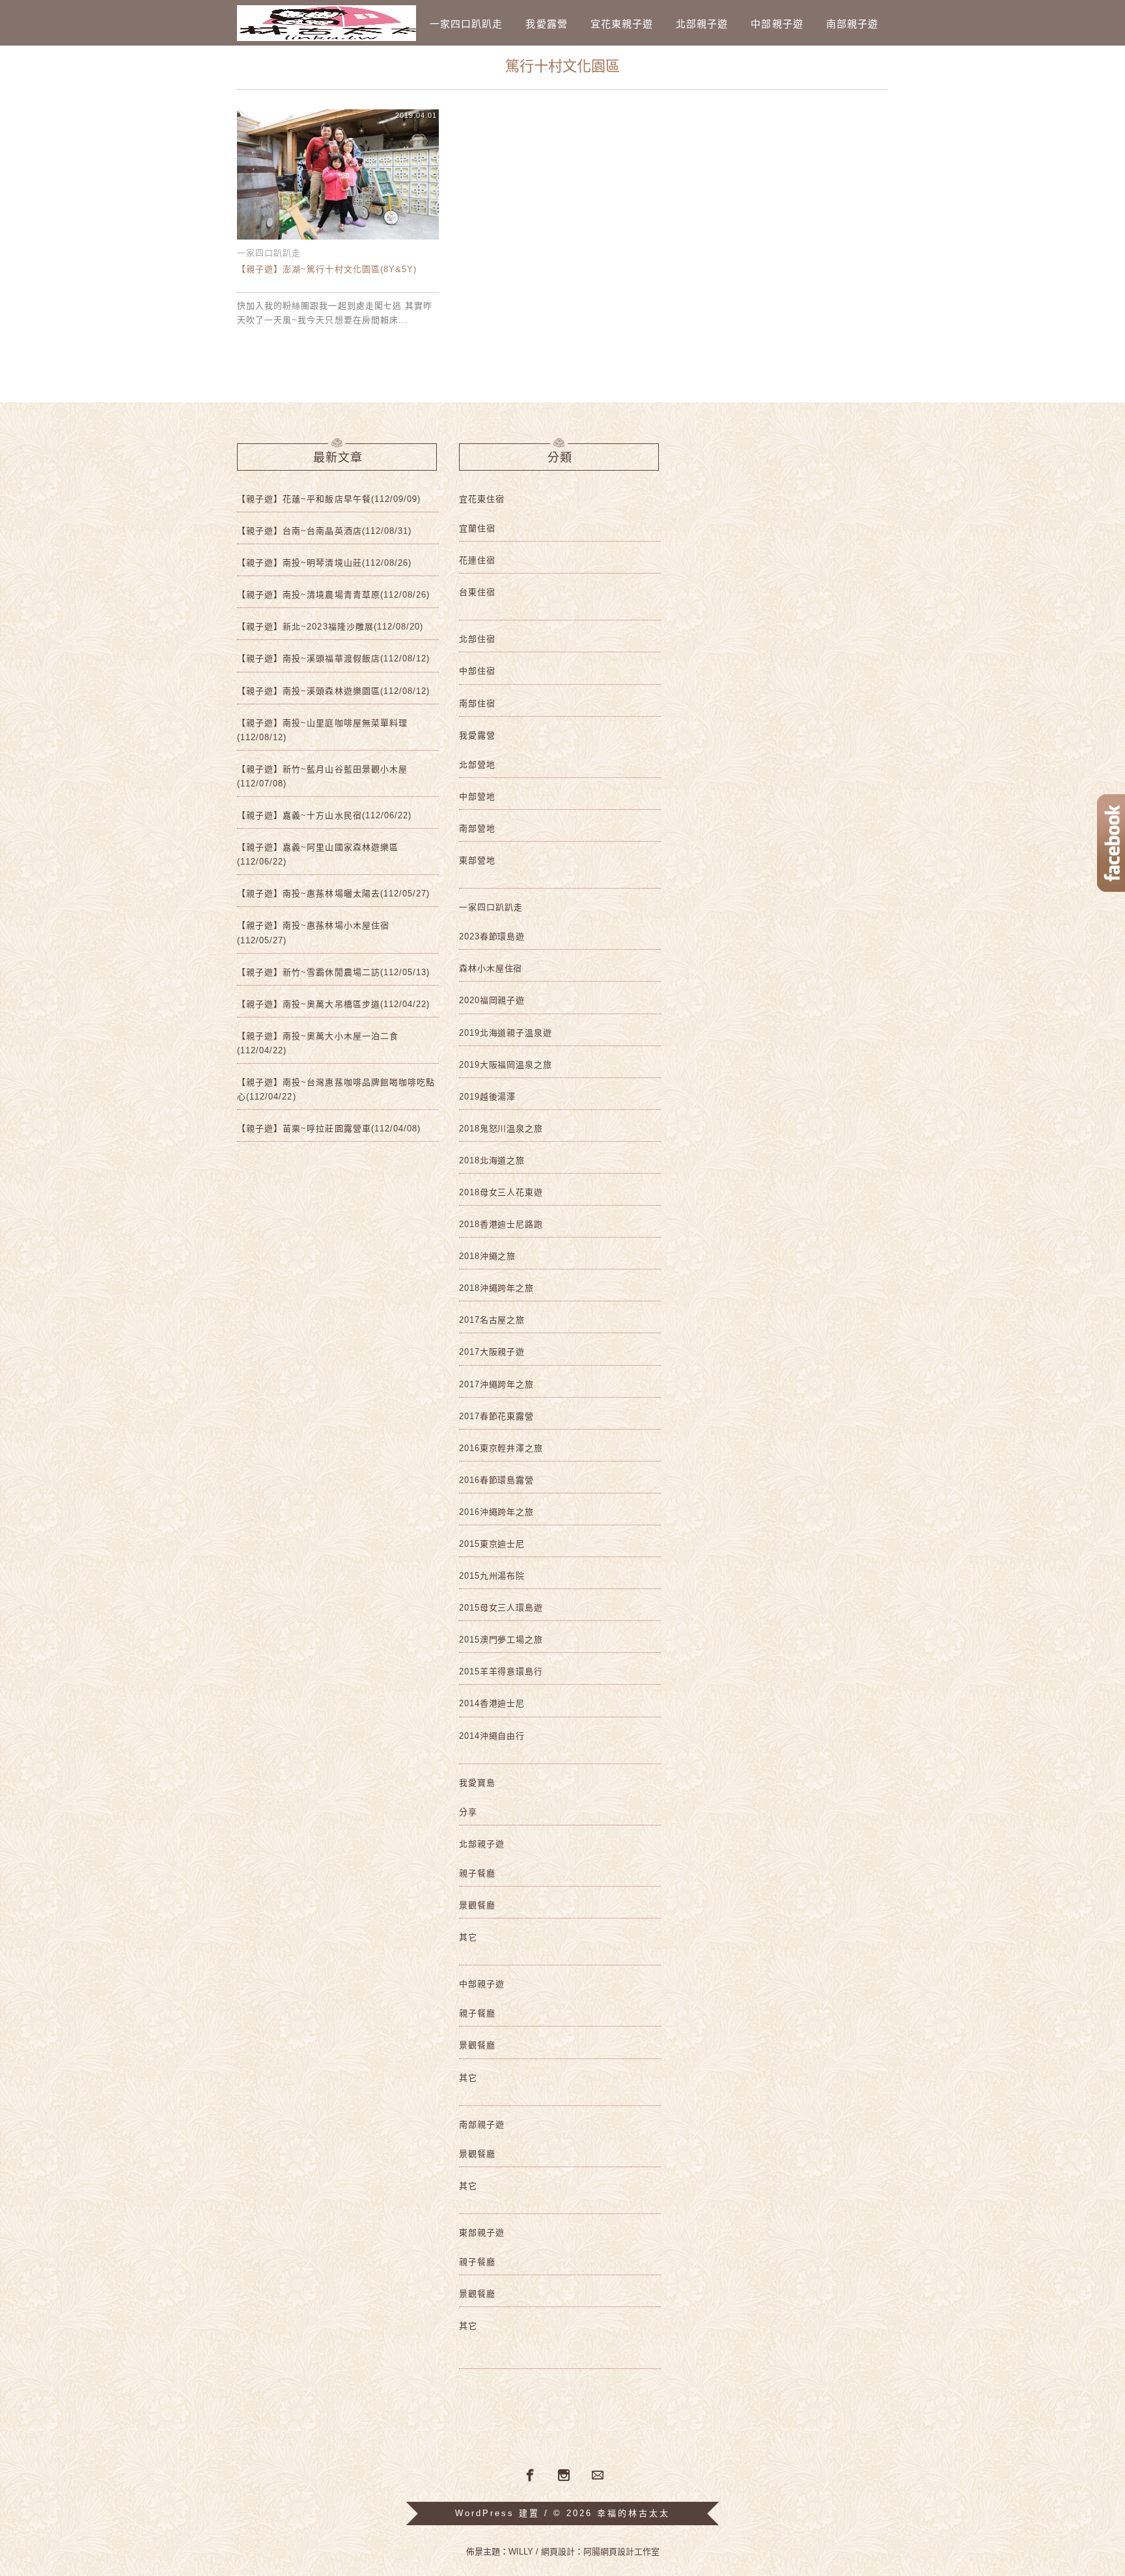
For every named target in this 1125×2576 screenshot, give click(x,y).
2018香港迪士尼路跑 (501, 1224)
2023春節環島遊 (492, 936)
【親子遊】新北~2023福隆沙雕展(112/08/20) (330, 627)
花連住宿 (477, 560)
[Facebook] (529, 2474)
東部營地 (477, 860)
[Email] (598, 2476)
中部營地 (477, 796)
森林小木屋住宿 (491, 968)
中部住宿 (477, 671)
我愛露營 (546, 24)
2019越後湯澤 (487, 1097)
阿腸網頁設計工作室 (621, 2552)
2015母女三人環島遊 (501, 1608)
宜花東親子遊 (622, 24)
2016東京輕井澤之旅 (501, 1448)
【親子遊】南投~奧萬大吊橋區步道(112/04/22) (333, 1004)
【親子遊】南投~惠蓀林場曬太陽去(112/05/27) (333, 893)
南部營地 (477, 828)
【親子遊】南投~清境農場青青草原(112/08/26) (333, 595)
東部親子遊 (482, 2233)
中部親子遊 (777, 24)
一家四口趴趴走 (466, 24)
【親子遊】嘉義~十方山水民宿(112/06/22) (324, 815)
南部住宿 (477, 703)
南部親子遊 (852, 24)
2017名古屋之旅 (492, 1320)
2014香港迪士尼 (492, 1703)
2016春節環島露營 (496, 1480)
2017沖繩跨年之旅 (496, 1384)
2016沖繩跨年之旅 (496, 1512)
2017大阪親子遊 (492, 1352)
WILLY (521, 2552)
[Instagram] (564, 2476)
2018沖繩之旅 (487, 1256)
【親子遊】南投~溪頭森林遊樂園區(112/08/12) (333, 691)
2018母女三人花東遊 (501, 1192)
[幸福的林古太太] (326, 23)
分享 (468, 1812)
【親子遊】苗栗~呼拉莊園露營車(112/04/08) (329, 1129)
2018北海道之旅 (492, 1160)
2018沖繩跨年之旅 (496, 1288)
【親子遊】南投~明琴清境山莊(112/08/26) (324, 563)
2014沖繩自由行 (492, 1736)
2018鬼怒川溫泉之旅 (501, 1129)
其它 (468, 1937)
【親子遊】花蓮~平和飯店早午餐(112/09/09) (329, 499)
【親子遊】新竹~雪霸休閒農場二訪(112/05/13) (333, 972)
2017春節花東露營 (496, 1416)
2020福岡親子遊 (492, 1000)
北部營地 (477, 765)
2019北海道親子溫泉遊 (506, 1033)
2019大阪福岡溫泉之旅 (506, 1065)
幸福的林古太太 (633, 2513)
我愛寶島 (477, 1783)
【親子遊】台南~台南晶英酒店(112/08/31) (324, 531)
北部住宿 (477, 639)
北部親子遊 (702, 24)
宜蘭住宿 (477, 528)
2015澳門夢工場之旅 (501, 1640)
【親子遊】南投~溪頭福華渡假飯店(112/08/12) (333, 658)
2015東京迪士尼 (492, 1544)
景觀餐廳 (477, 1905)
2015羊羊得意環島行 (501, 1671)
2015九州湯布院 (492, 1576)
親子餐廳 (477, 1873)
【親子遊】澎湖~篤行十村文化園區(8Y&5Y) (327, 269)
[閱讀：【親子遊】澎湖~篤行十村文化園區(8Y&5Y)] (338, 239)
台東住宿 (477, 592)
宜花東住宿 (482, 499)
